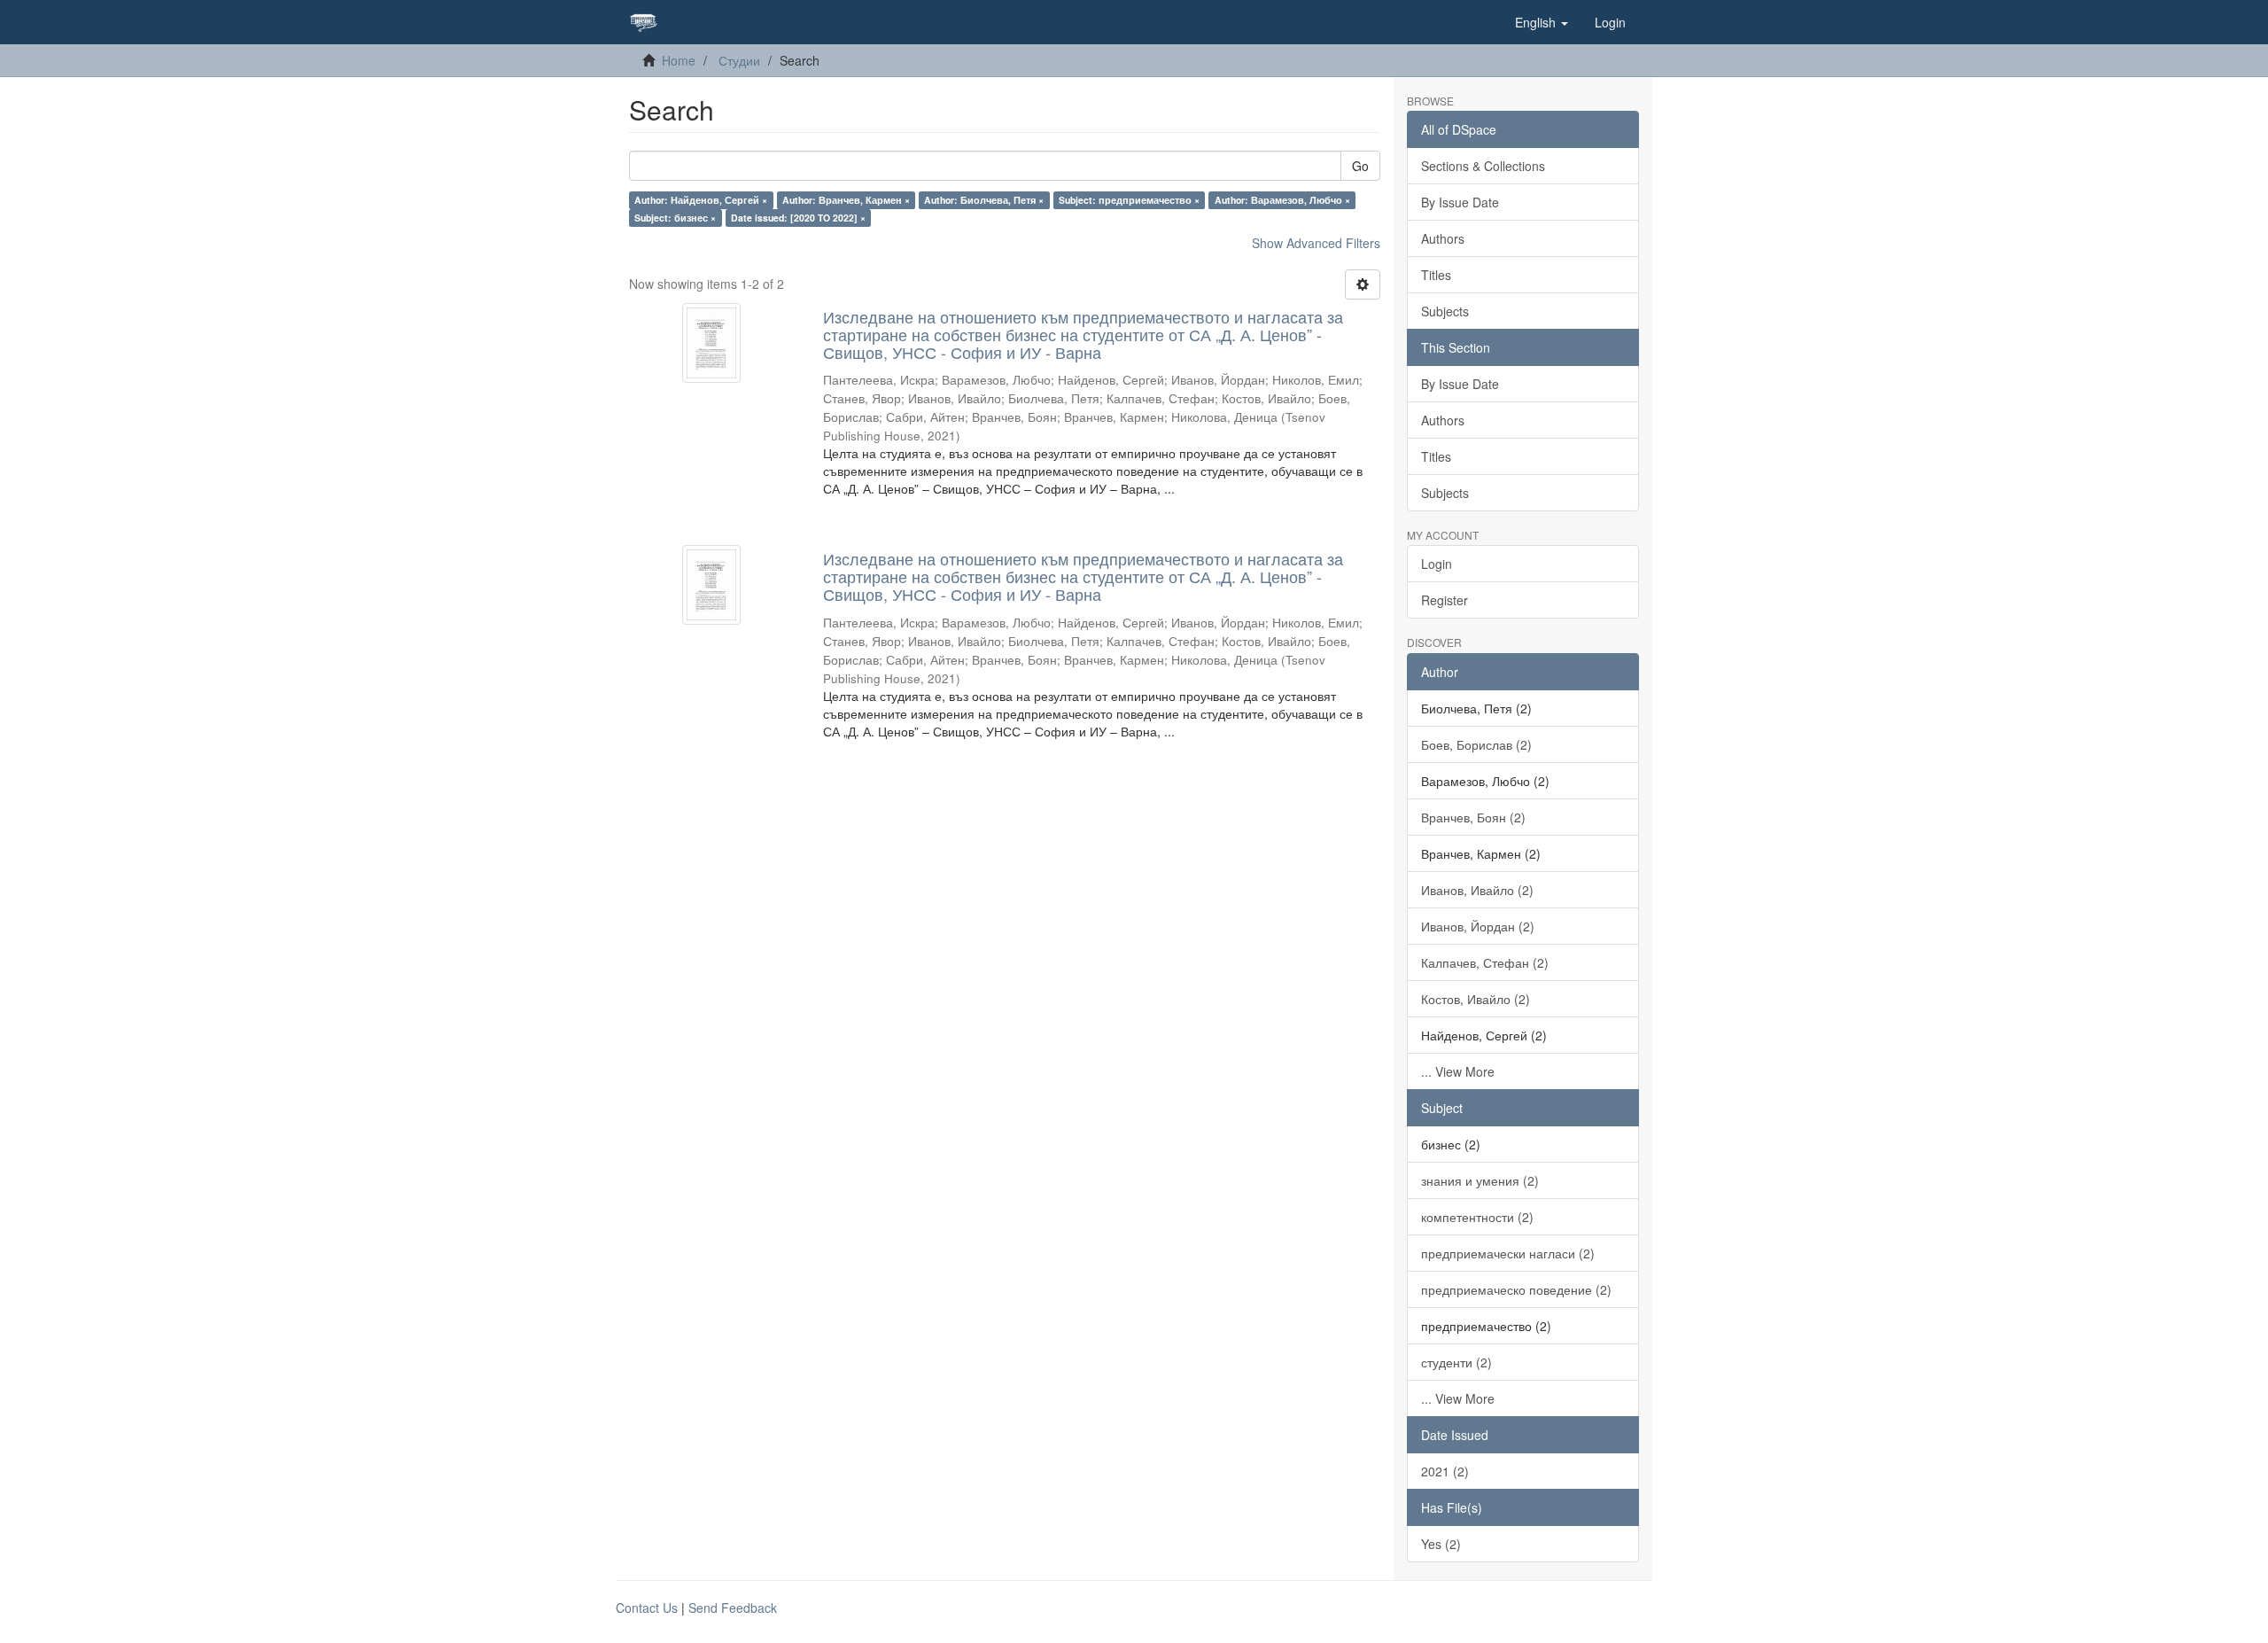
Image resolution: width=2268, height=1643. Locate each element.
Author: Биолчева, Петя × (984, 200)
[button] (1542, 22)
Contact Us (647, 1608)
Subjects (1445, 311)
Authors (1443, 238)
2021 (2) (1445, 1471)
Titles (1436, 275)
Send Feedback (733, 1608)
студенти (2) (1456, 1362)
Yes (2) (1441, 1544)
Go (1360, 166)
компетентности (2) (1477, 1217)
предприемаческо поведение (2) (1516, 1289)
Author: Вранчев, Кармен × (846, 200)
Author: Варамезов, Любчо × (1282, 200)
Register (1445, 600)
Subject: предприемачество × (1129, 200)
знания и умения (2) (1480, 1180)
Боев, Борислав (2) (1476, 744)
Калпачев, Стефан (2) (1485, 962)
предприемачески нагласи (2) (1508, 1253)
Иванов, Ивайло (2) (1477, 890)
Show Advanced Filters (1316, 243)
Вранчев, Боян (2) (1473, 817)
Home (679, 60)
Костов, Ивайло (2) (1476, 999)
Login (1437, 564)
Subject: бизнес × (675, 218)
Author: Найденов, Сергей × (701, 200)
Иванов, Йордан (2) (1478, 926)
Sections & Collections (1483, 166)
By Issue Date (1460, 202)
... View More (1458, 1071)
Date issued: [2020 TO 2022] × (798, 218)
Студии (739, 60)
